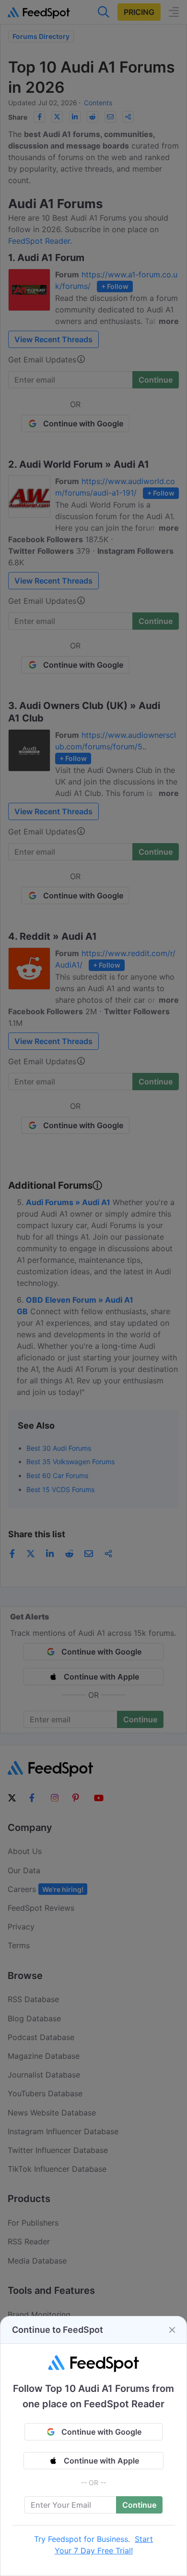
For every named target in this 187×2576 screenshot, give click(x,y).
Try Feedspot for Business (81, 2539)
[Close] (172, 2330)
